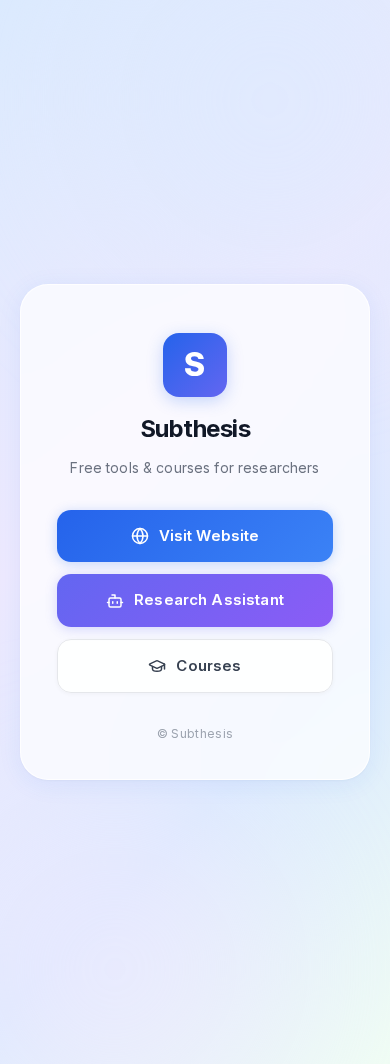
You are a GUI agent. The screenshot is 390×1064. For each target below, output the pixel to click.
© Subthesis (195, 733)
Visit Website (209, 535)
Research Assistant (209, 599)
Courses (208, 665)
